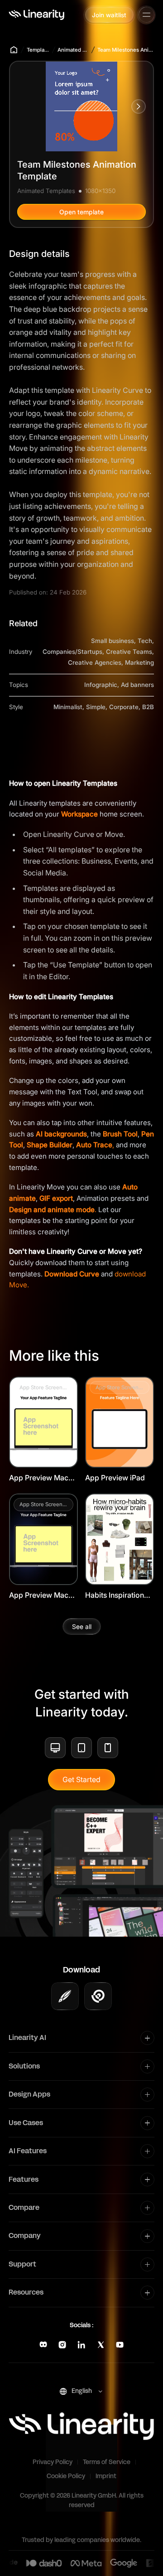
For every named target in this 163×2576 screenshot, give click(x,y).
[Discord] (43, 2345)
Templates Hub (38, 50)
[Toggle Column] (147, 2038)
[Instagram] (62, 2345)
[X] (101, 2345)
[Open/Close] (146, 15)
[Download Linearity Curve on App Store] (65, 1996)
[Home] (36, 15)
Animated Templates (73, 50)
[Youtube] (120, 2345)
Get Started (81, 1779)
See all (82, 1626)
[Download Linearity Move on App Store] (98, 1996)
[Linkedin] (81, 2345)
